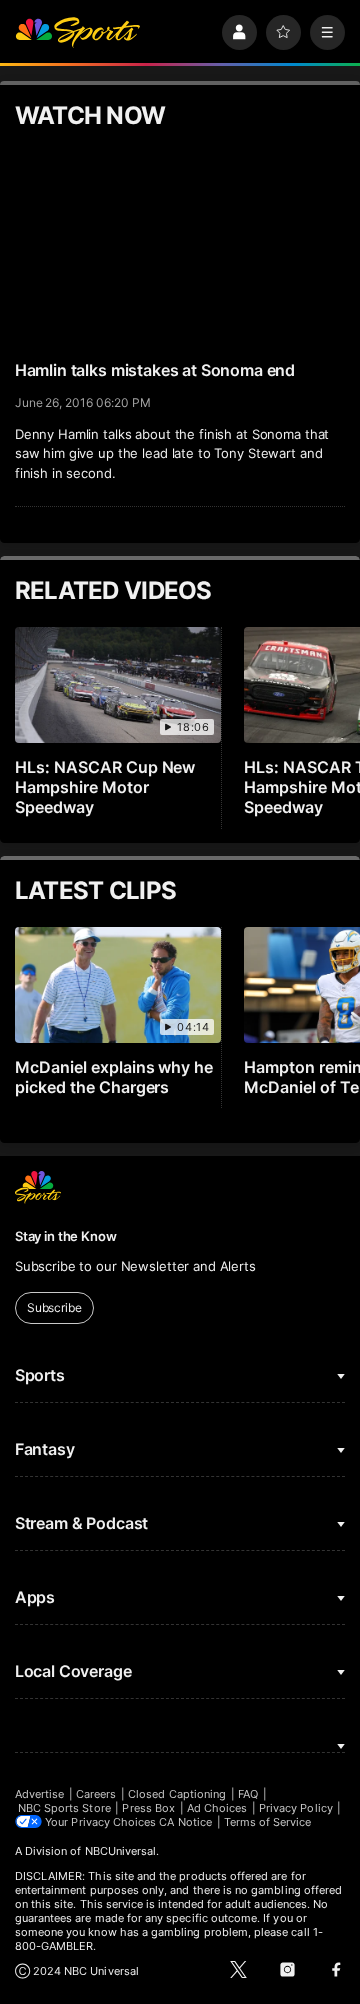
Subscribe (54, 1307)
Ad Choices (217, 1808)
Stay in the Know (66, 1236)
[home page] (78, 32)
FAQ (248, 1794)
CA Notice (185, 1822)
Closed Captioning (177, 1794)
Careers (96, 1794)
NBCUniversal (121, 1851)
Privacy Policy (296, 1808)
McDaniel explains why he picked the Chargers (114, 1077)
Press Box (148, 1808)
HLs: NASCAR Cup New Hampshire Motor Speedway (105, 787)
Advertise (40, 1794)
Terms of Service (268, 1822)
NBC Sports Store (64, 1808)
